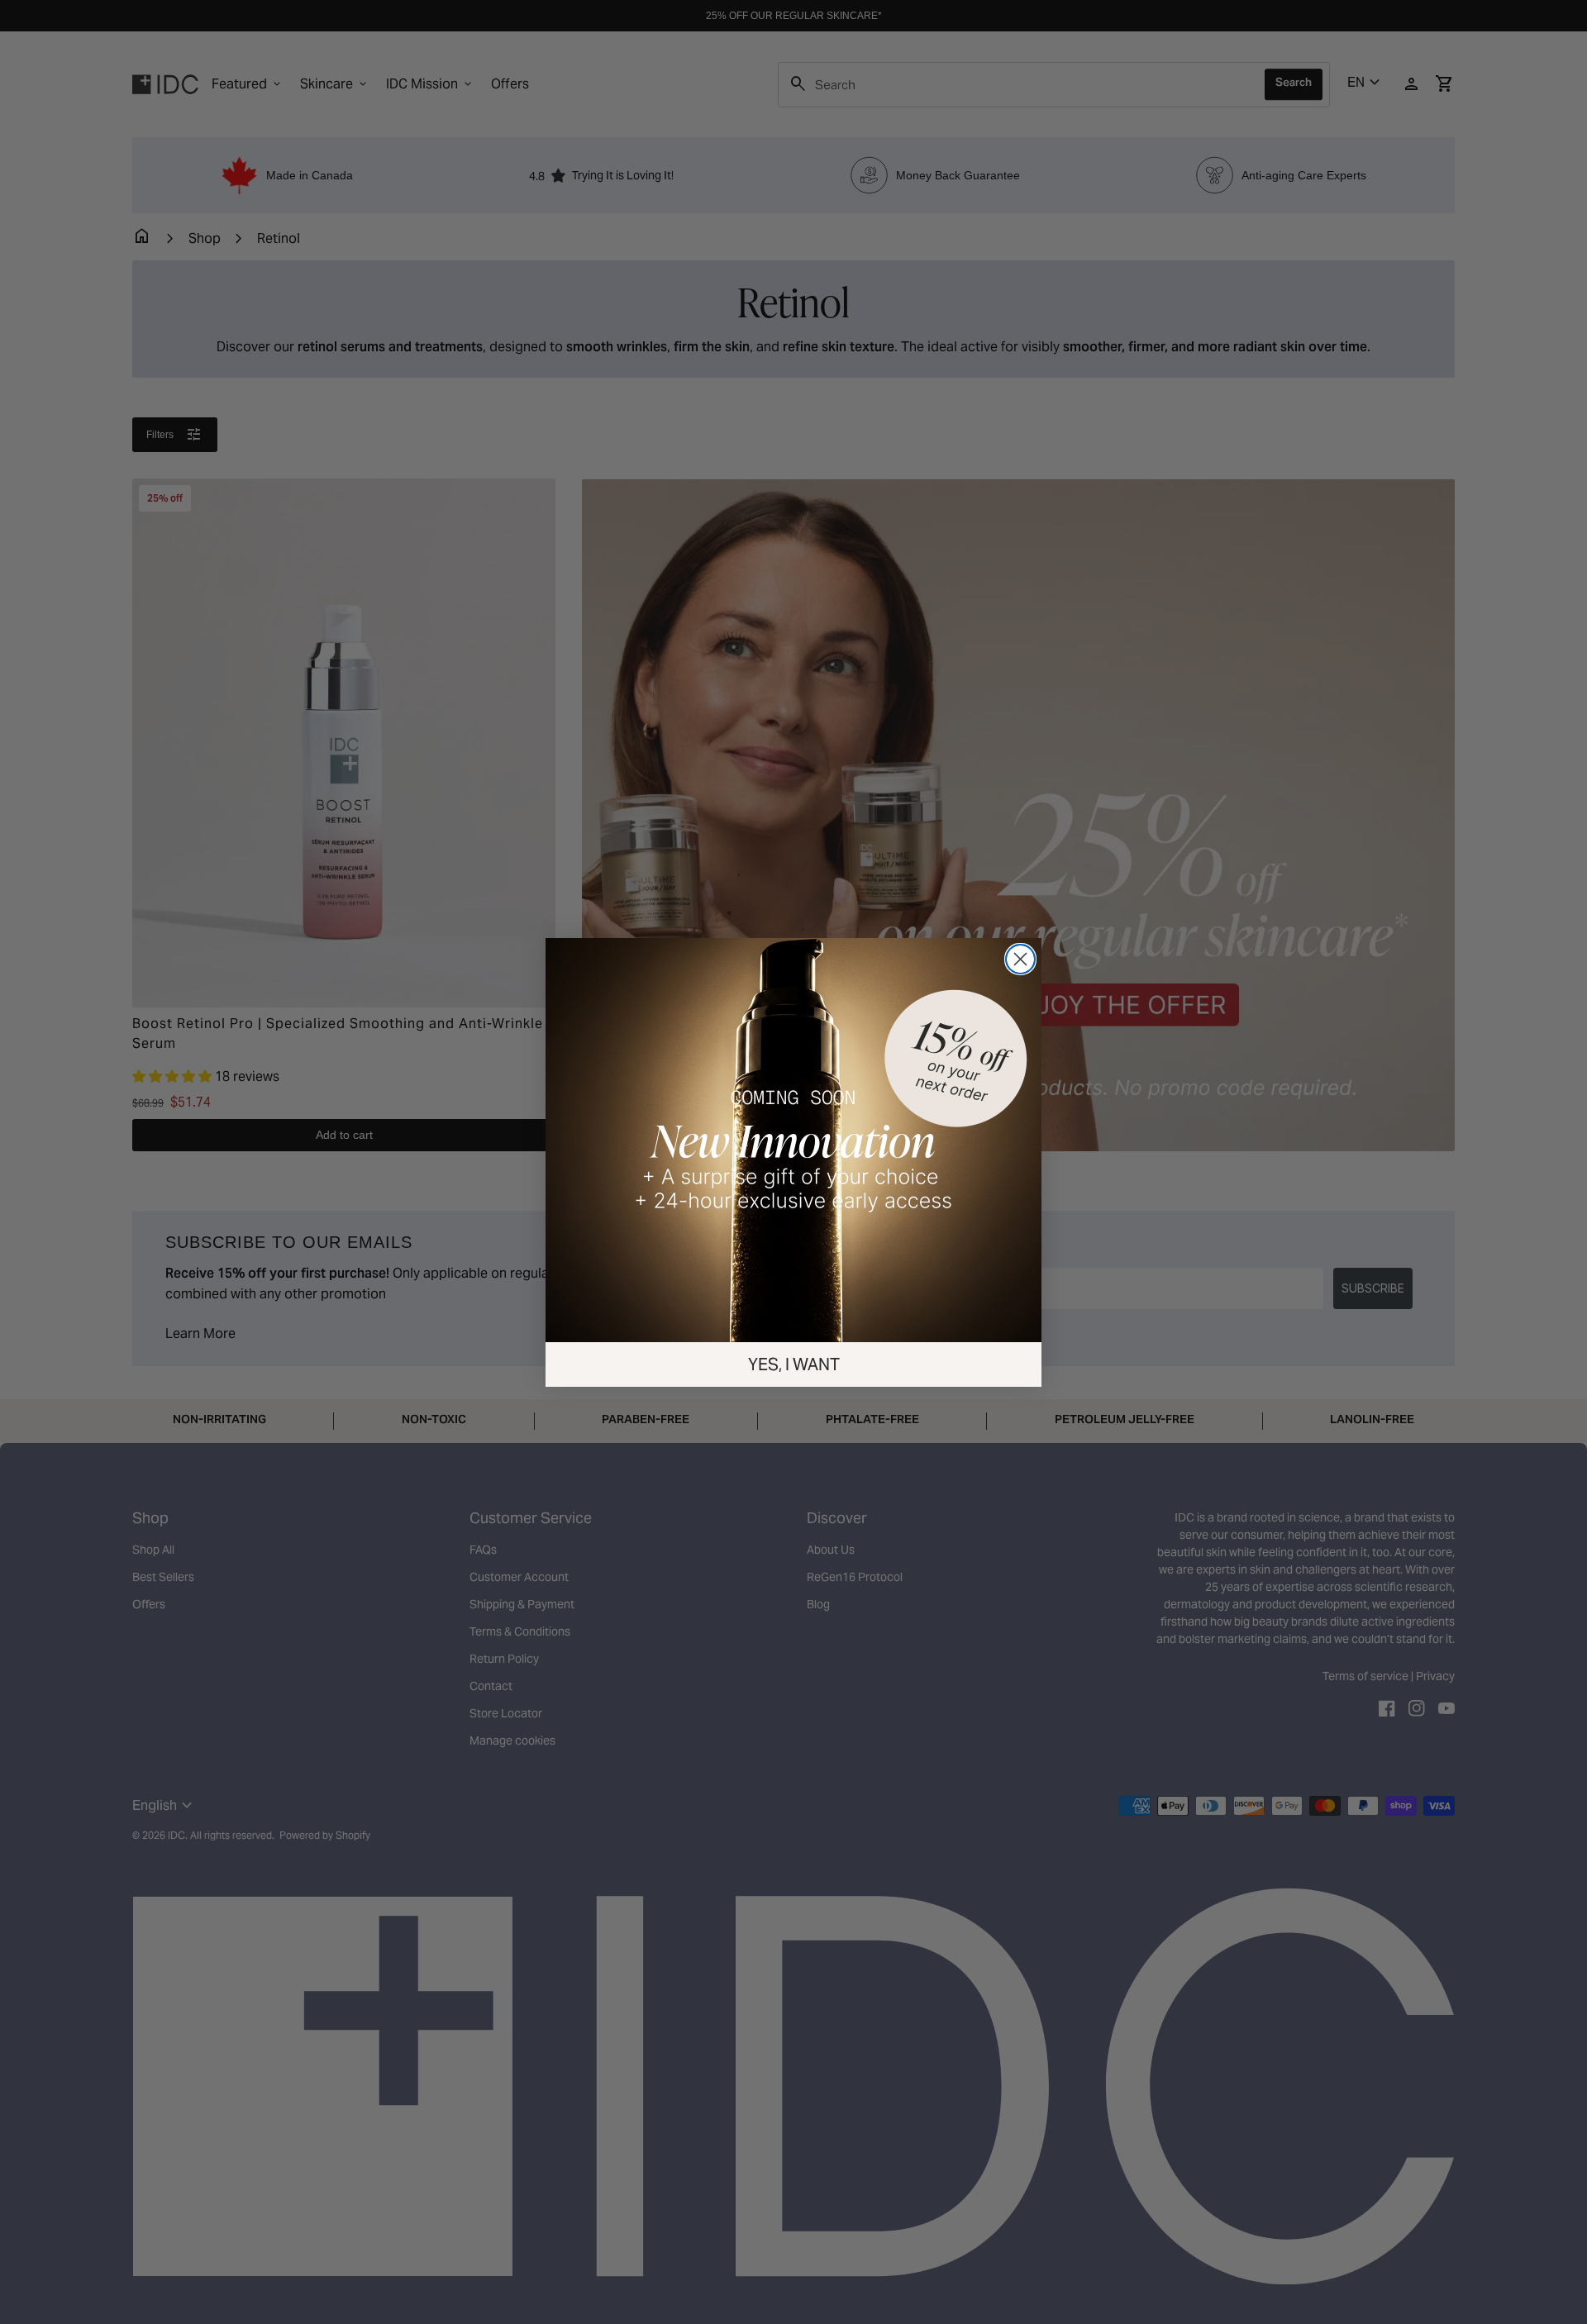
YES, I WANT (794, 1364)
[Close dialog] (1020, 959)
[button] (793, 1140)
